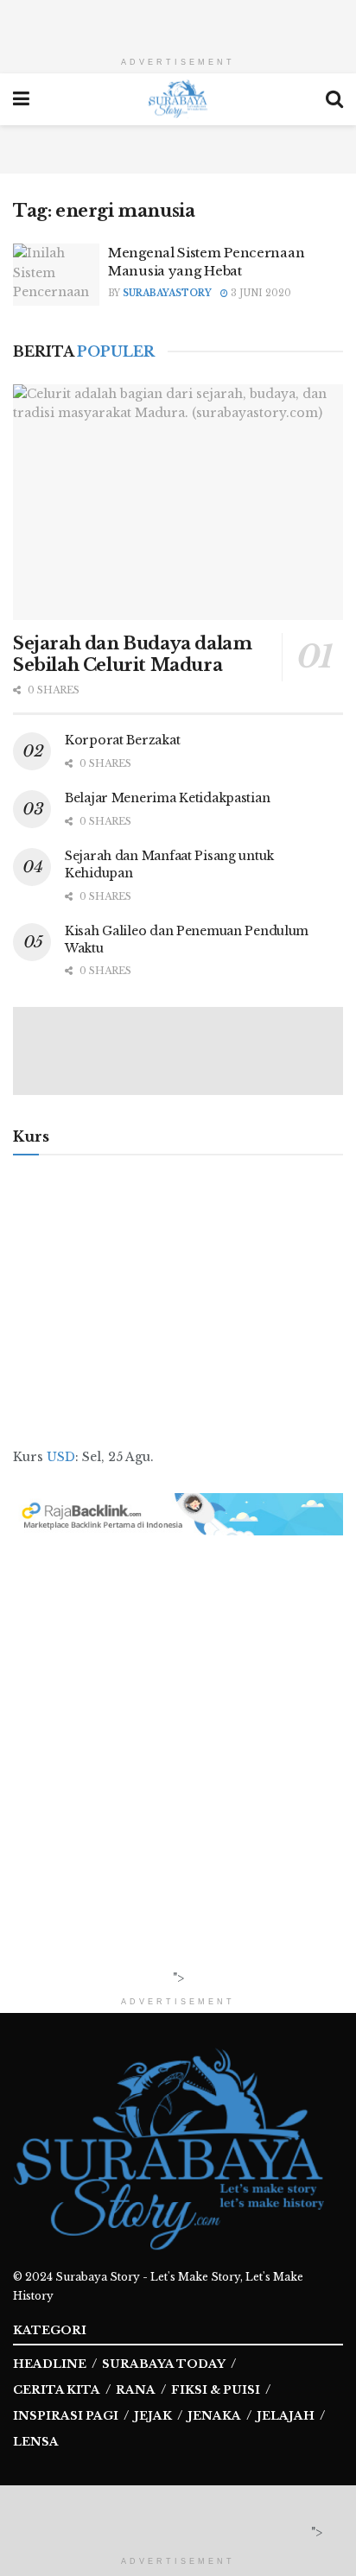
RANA (136, 2390)
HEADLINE (50, 2364)
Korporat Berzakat (122, 740)
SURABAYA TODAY (164, 2364)
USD (61, 1457)
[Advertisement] (178, 22)
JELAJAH (286, 2416)
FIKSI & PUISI (216, 2390)
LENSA (36, 2442)
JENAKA (214, 2416)
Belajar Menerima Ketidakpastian (167, 798)
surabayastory (167, 293)
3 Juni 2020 (260, 293)
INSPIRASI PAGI (66, 2416)
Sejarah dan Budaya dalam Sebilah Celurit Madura (132, 654)
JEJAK (153, 2416)
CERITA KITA (57, 2390)
